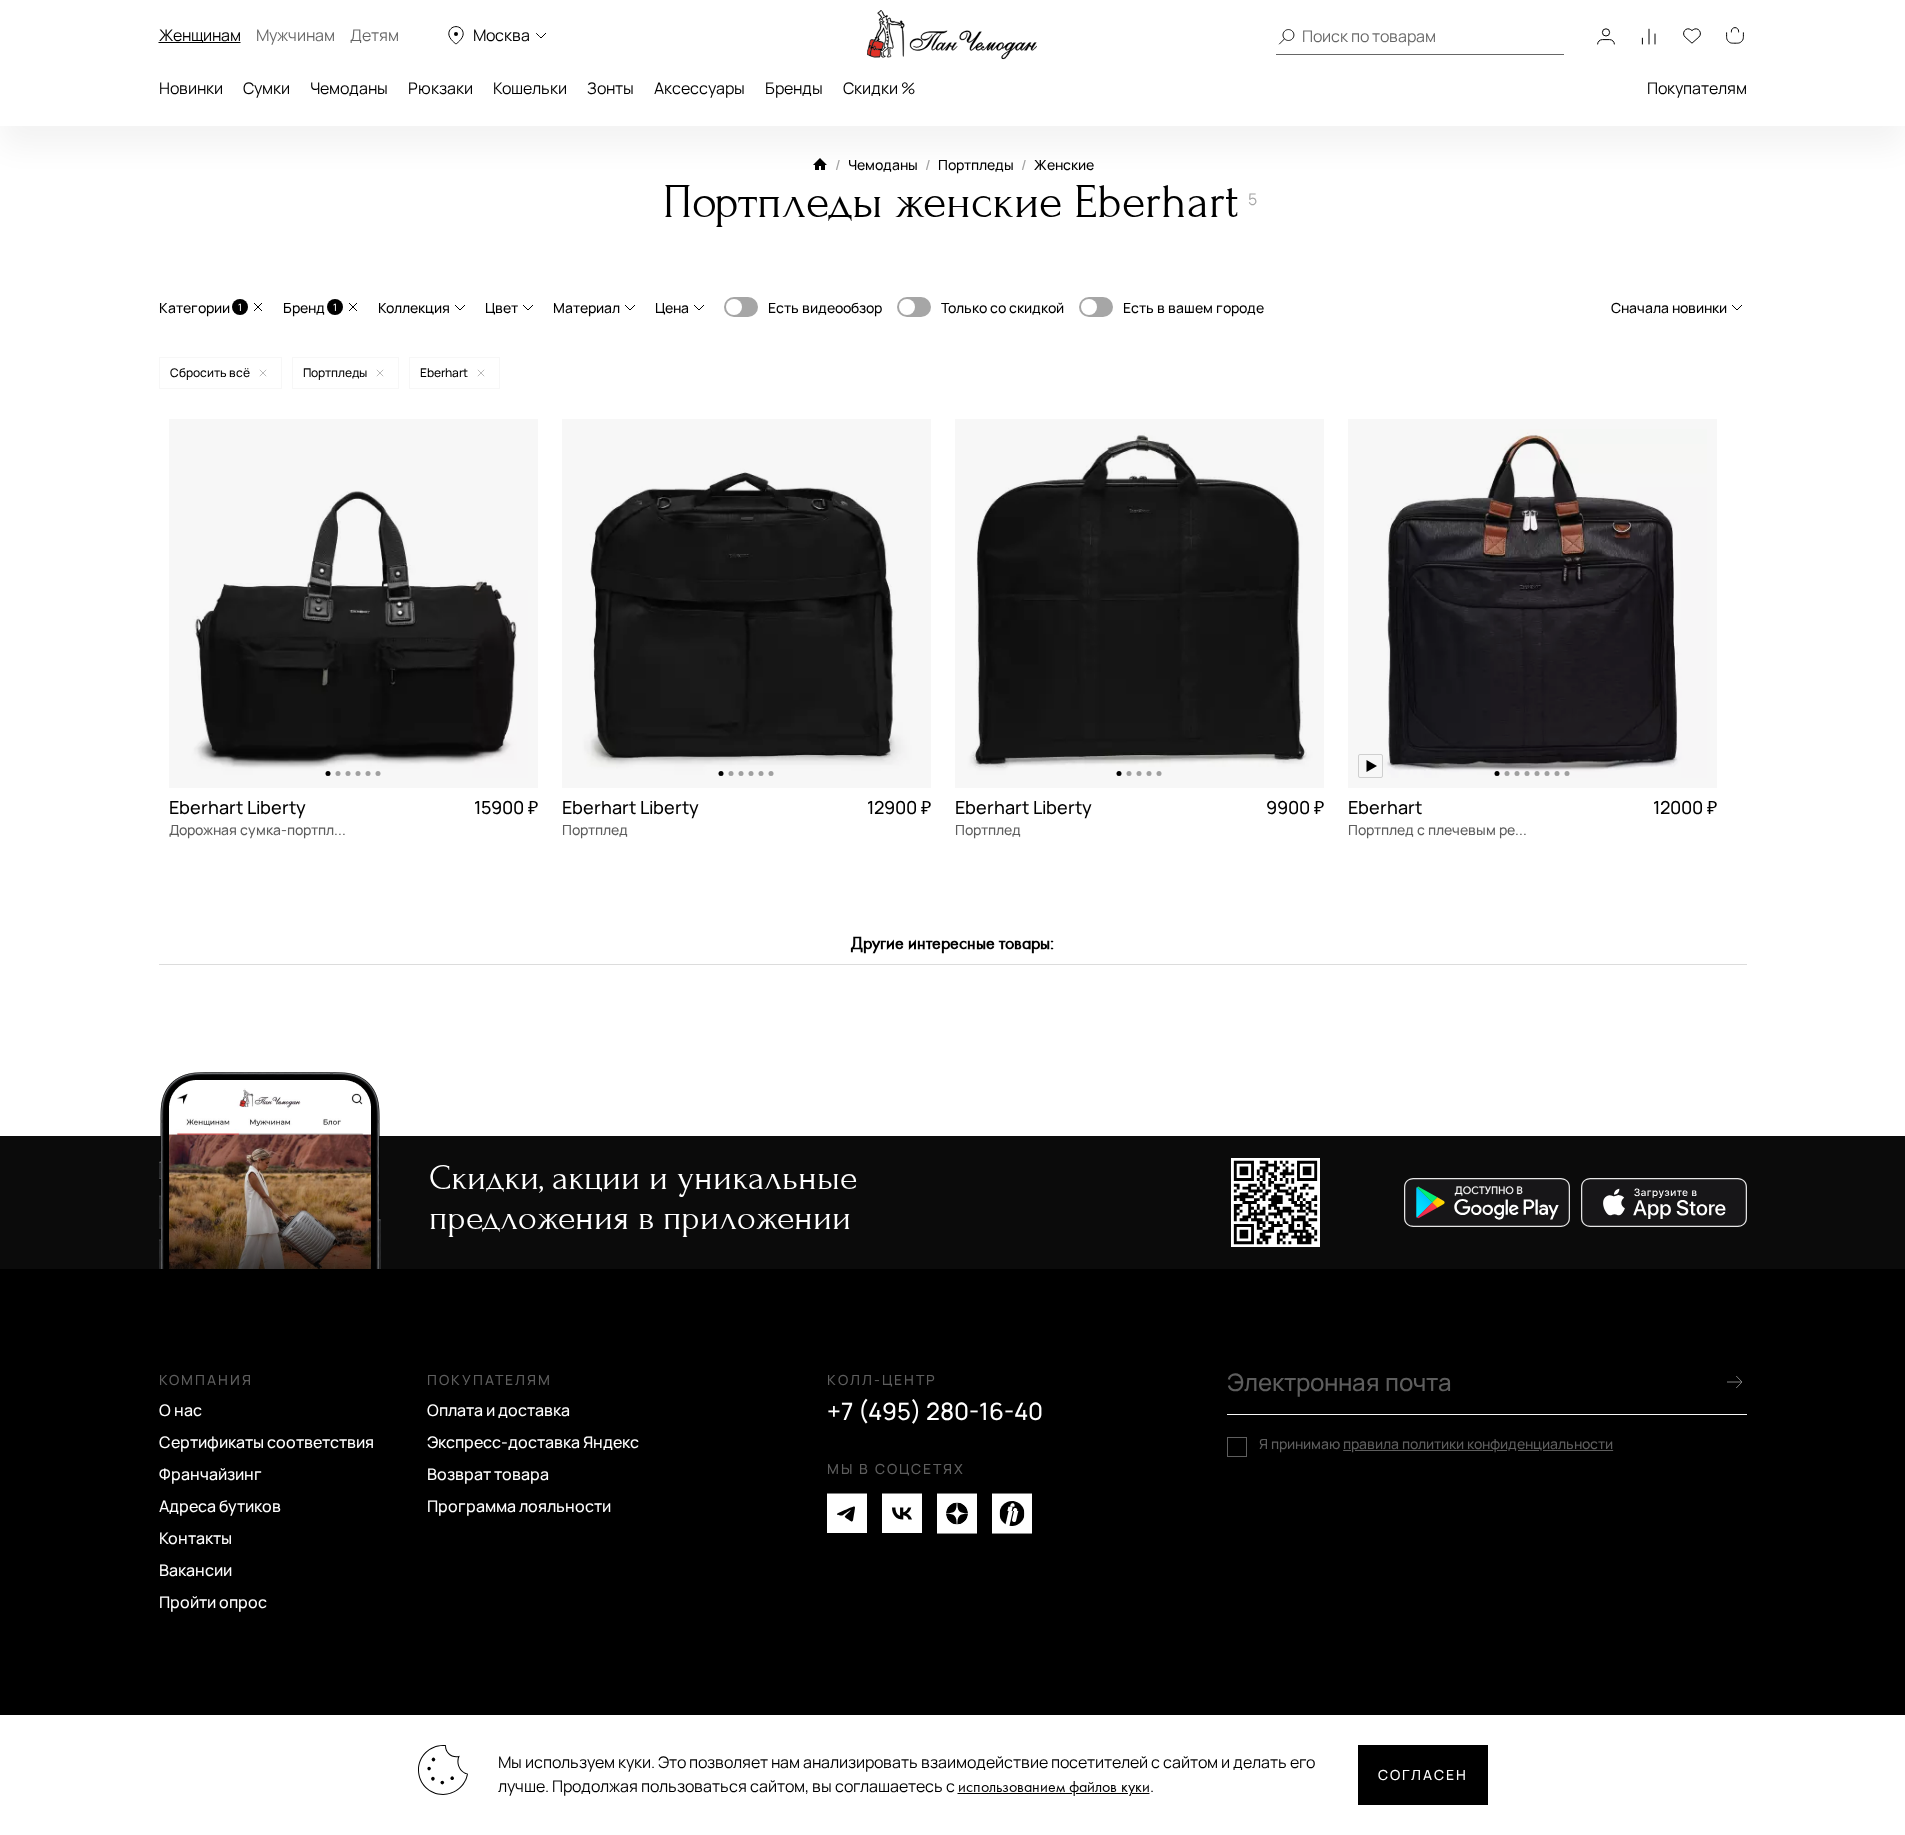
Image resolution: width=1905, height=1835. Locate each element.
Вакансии (195, 1570)
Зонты (610, 88)
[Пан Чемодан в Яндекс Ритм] (1012, 1513)
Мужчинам (295, 35)
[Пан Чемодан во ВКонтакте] (902, 1513)
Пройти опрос (213, 1602)
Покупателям (1697, 88)
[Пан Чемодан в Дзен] (957, 1513)
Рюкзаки (440, 88)
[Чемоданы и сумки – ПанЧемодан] (952, 35)
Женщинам (200, 35)
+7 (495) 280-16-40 (935, 1411)
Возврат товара (488, 1474)
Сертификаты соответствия (266, 1442)
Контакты (195, 1538)
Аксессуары (699, 88)
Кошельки (530, 88)
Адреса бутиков (220, 1506)
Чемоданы (349, 88)
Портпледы (976, 164)
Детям (374, 35)
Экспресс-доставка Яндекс (533, 1442)
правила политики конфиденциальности (1478, 1443)
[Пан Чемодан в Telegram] (847, 1513)
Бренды (794, 88)
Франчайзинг (210, 1474)
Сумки (266, 88)
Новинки (191, 88)
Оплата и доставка (498, 1410)
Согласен (1423, 1774)
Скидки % (879, 88)
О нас (180, 1410)
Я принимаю (1436, 1444)
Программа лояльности (519, 1506)
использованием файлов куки (1054, 1787)
